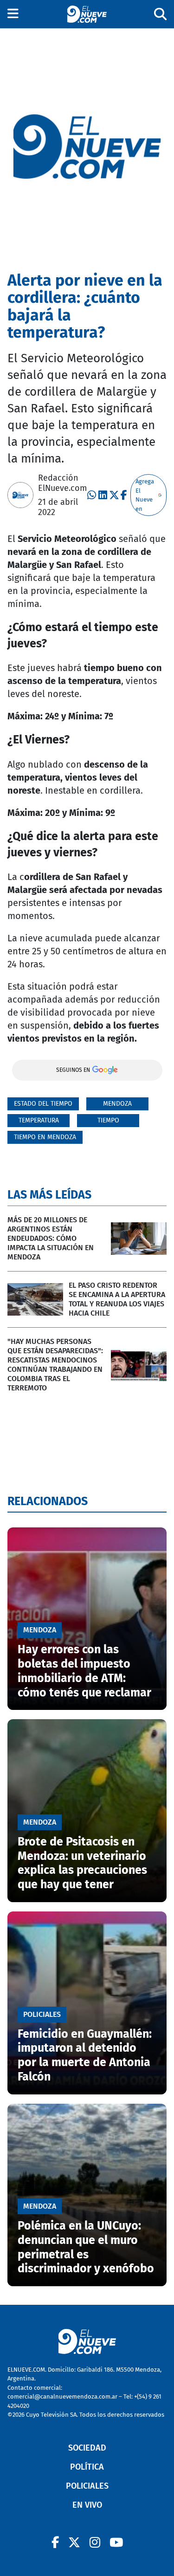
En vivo (87, 2505)
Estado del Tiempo (43, 1104)
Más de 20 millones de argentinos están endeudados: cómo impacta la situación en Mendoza (51, 1238)
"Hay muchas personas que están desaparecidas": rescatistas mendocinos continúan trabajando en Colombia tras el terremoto (55, 1365)
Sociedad (87, 2448)
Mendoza (117, 1104)
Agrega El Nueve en (145, 495)
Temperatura (39, 1120)
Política (87, 2467)
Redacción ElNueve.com (62, 483)
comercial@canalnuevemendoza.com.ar (62, 2397)
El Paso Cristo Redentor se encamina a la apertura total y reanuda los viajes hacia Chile (117, 1299)
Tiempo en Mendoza (45, 1137)
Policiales (87, 2486)
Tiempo (108, 1120)
